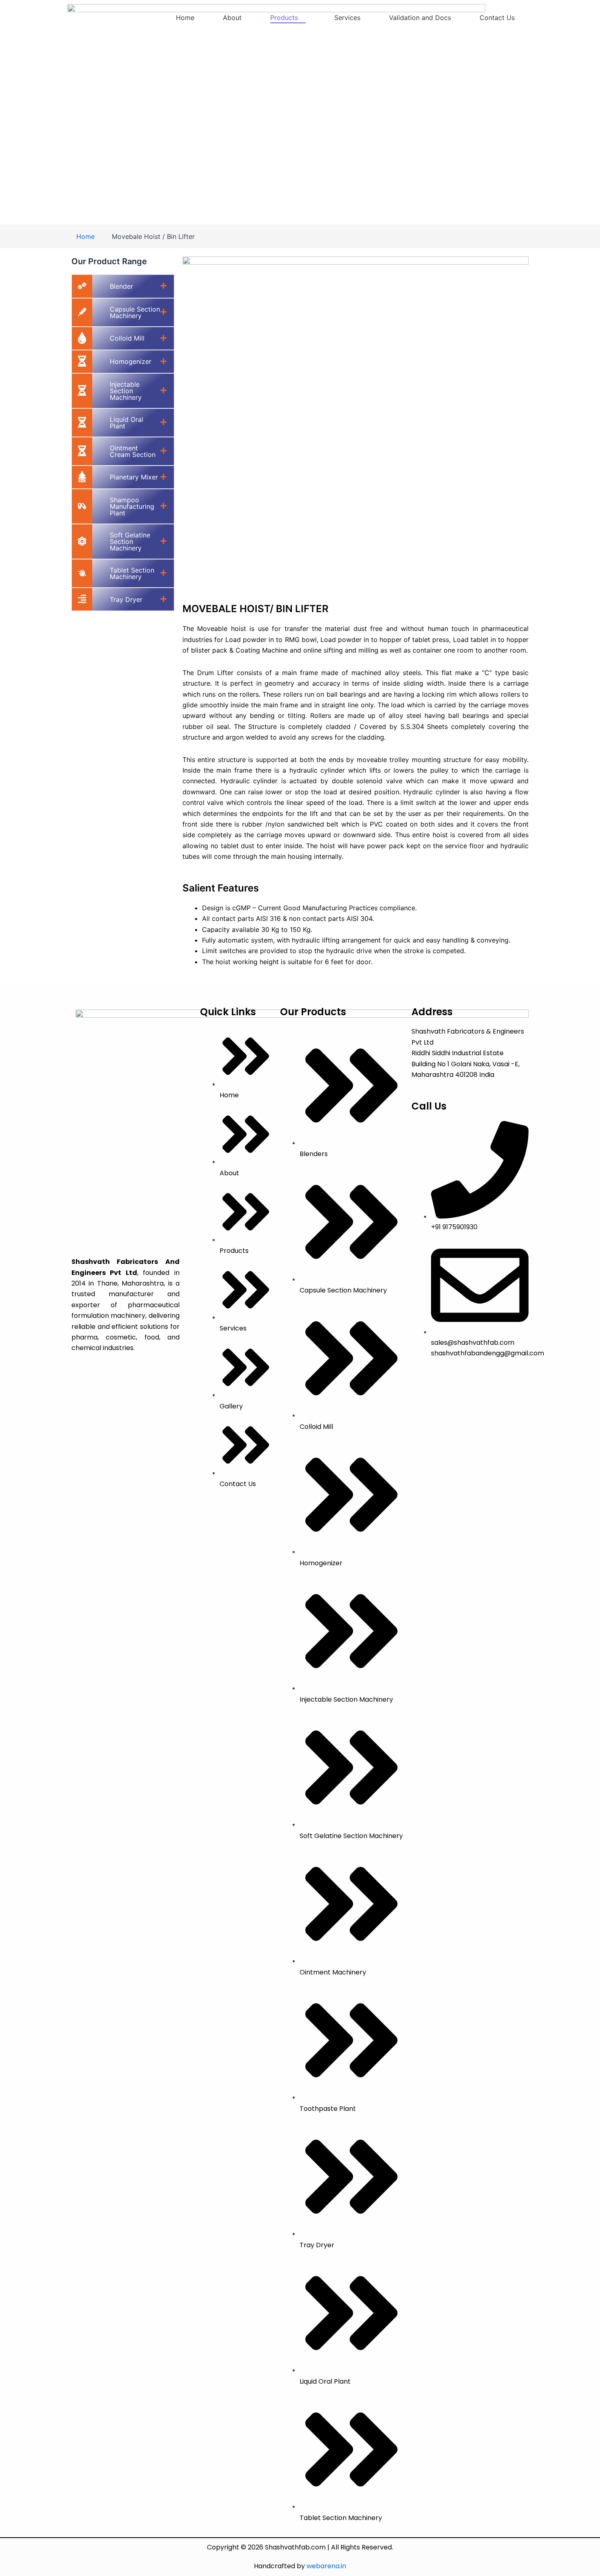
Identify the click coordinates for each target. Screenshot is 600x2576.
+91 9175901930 (454, 1227)
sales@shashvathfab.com (473, 1343)
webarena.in (326, 2566)
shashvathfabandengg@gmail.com (488, 1353)
